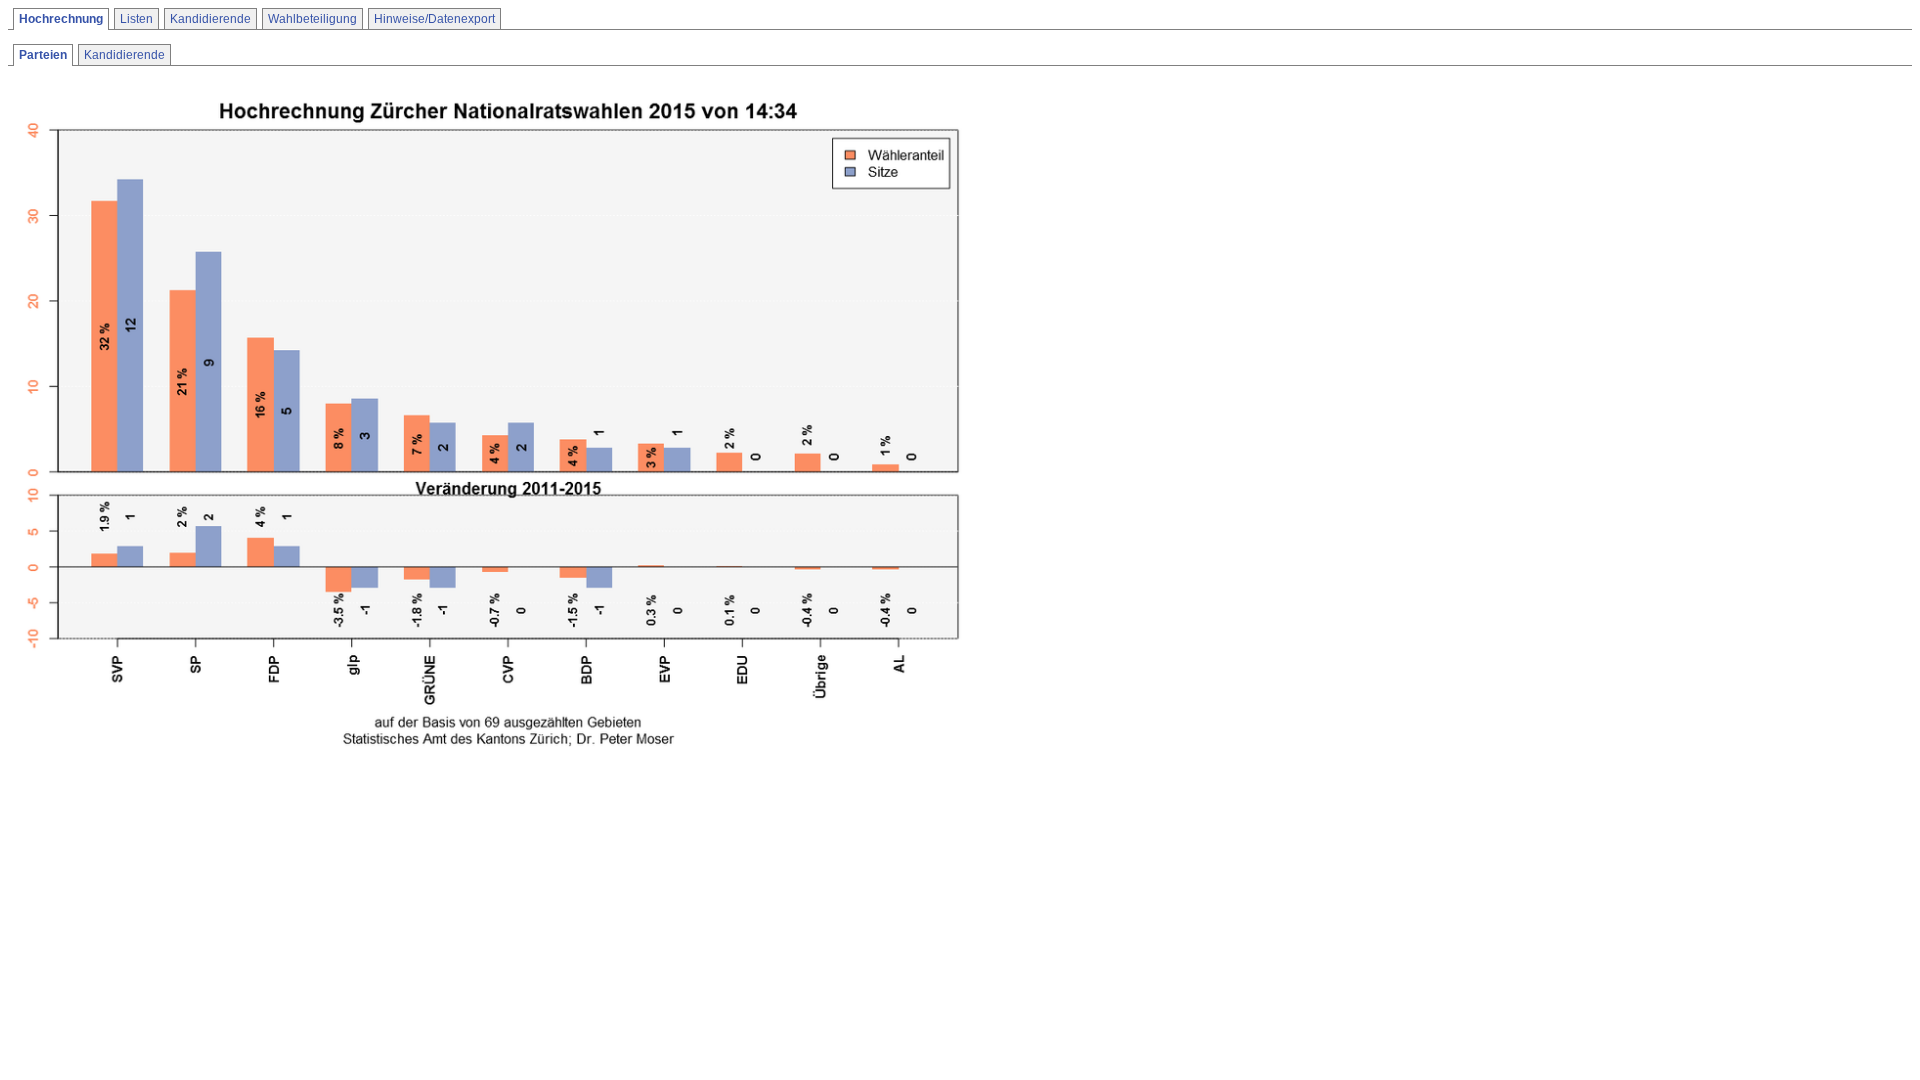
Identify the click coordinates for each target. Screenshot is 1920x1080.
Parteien (43, 55)
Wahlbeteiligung (312, 19)
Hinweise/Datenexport (434, 19)
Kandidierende (210, 19)
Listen (136, 19)
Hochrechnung (61, 19)
